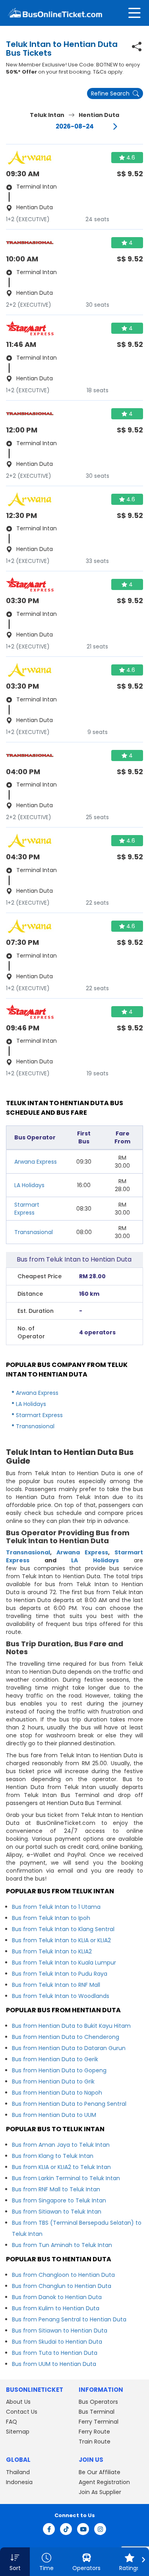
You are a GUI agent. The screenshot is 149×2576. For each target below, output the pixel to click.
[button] (15, 2562)
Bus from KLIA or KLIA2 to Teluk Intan (61, 2167)
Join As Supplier (100, 2492)
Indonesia (19, 2482)
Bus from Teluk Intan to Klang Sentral (63, 1929)
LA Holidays (29, 1185)
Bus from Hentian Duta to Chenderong (66, 2037)
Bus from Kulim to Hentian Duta (56, 2308)
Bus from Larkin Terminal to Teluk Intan (66, 2178)
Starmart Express (27, 1209)
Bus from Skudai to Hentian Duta (57, 2342)
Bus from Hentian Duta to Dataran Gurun (69, 2048)
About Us (18, 2402)
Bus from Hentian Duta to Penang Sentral (69, 2104)
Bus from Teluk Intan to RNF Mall (56, 1985)
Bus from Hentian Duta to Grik (53, 2081)
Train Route (95, 2442)
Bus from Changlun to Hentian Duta (62, 2286)
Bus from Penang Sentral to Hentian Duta (69, 2319)
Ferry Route (94, 2432)
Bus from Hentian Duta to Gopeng (59, 2070)
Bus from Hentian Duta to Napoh (57, 2093)
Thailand (18, 2472)
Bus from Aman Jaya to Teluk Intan (61, 2145)
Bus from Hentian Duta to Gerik (55, 2059)
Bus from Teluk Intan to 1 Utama (56, 1907)
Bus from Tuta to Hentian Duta (55, 2353)
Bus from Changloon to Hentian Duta (63, 2275)
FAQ (12, 2422)
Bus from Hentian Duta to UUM (54, 2115)
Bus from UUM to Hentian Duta (54, 2364)
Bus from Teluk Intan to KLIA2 (52, 1951)
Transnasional (34, 1232)
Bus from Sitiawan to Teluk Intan (57, 2212)
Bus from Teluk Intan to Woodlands (61, 1996)
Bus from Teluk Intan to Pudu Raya (60, 1974)
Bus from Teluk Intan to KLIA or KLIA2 (61, 1940)
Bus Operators (98, 2402)
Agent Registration (104, 2482)
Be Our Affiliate (100, 2472)
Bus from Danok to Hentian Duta (57, 2297)
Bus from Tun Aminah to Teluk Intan (62, 2245)
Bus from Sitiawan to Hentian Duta (60, 2331)
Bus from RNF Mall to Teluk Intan (56, 2189)
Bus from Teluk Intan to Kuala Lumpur (64, 1963)
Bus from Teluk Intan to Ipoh (51, 1918)
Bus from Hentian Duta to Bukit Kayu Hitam (71, 2026)
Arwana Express (36, 1162)
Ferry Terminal (99, 2422)
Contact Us (22, 2412)
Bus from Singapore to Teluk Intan (59, 2200)
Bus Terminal (97, 2412)
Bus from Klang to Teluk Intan (53, 2156)
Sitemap (18, 2432)
